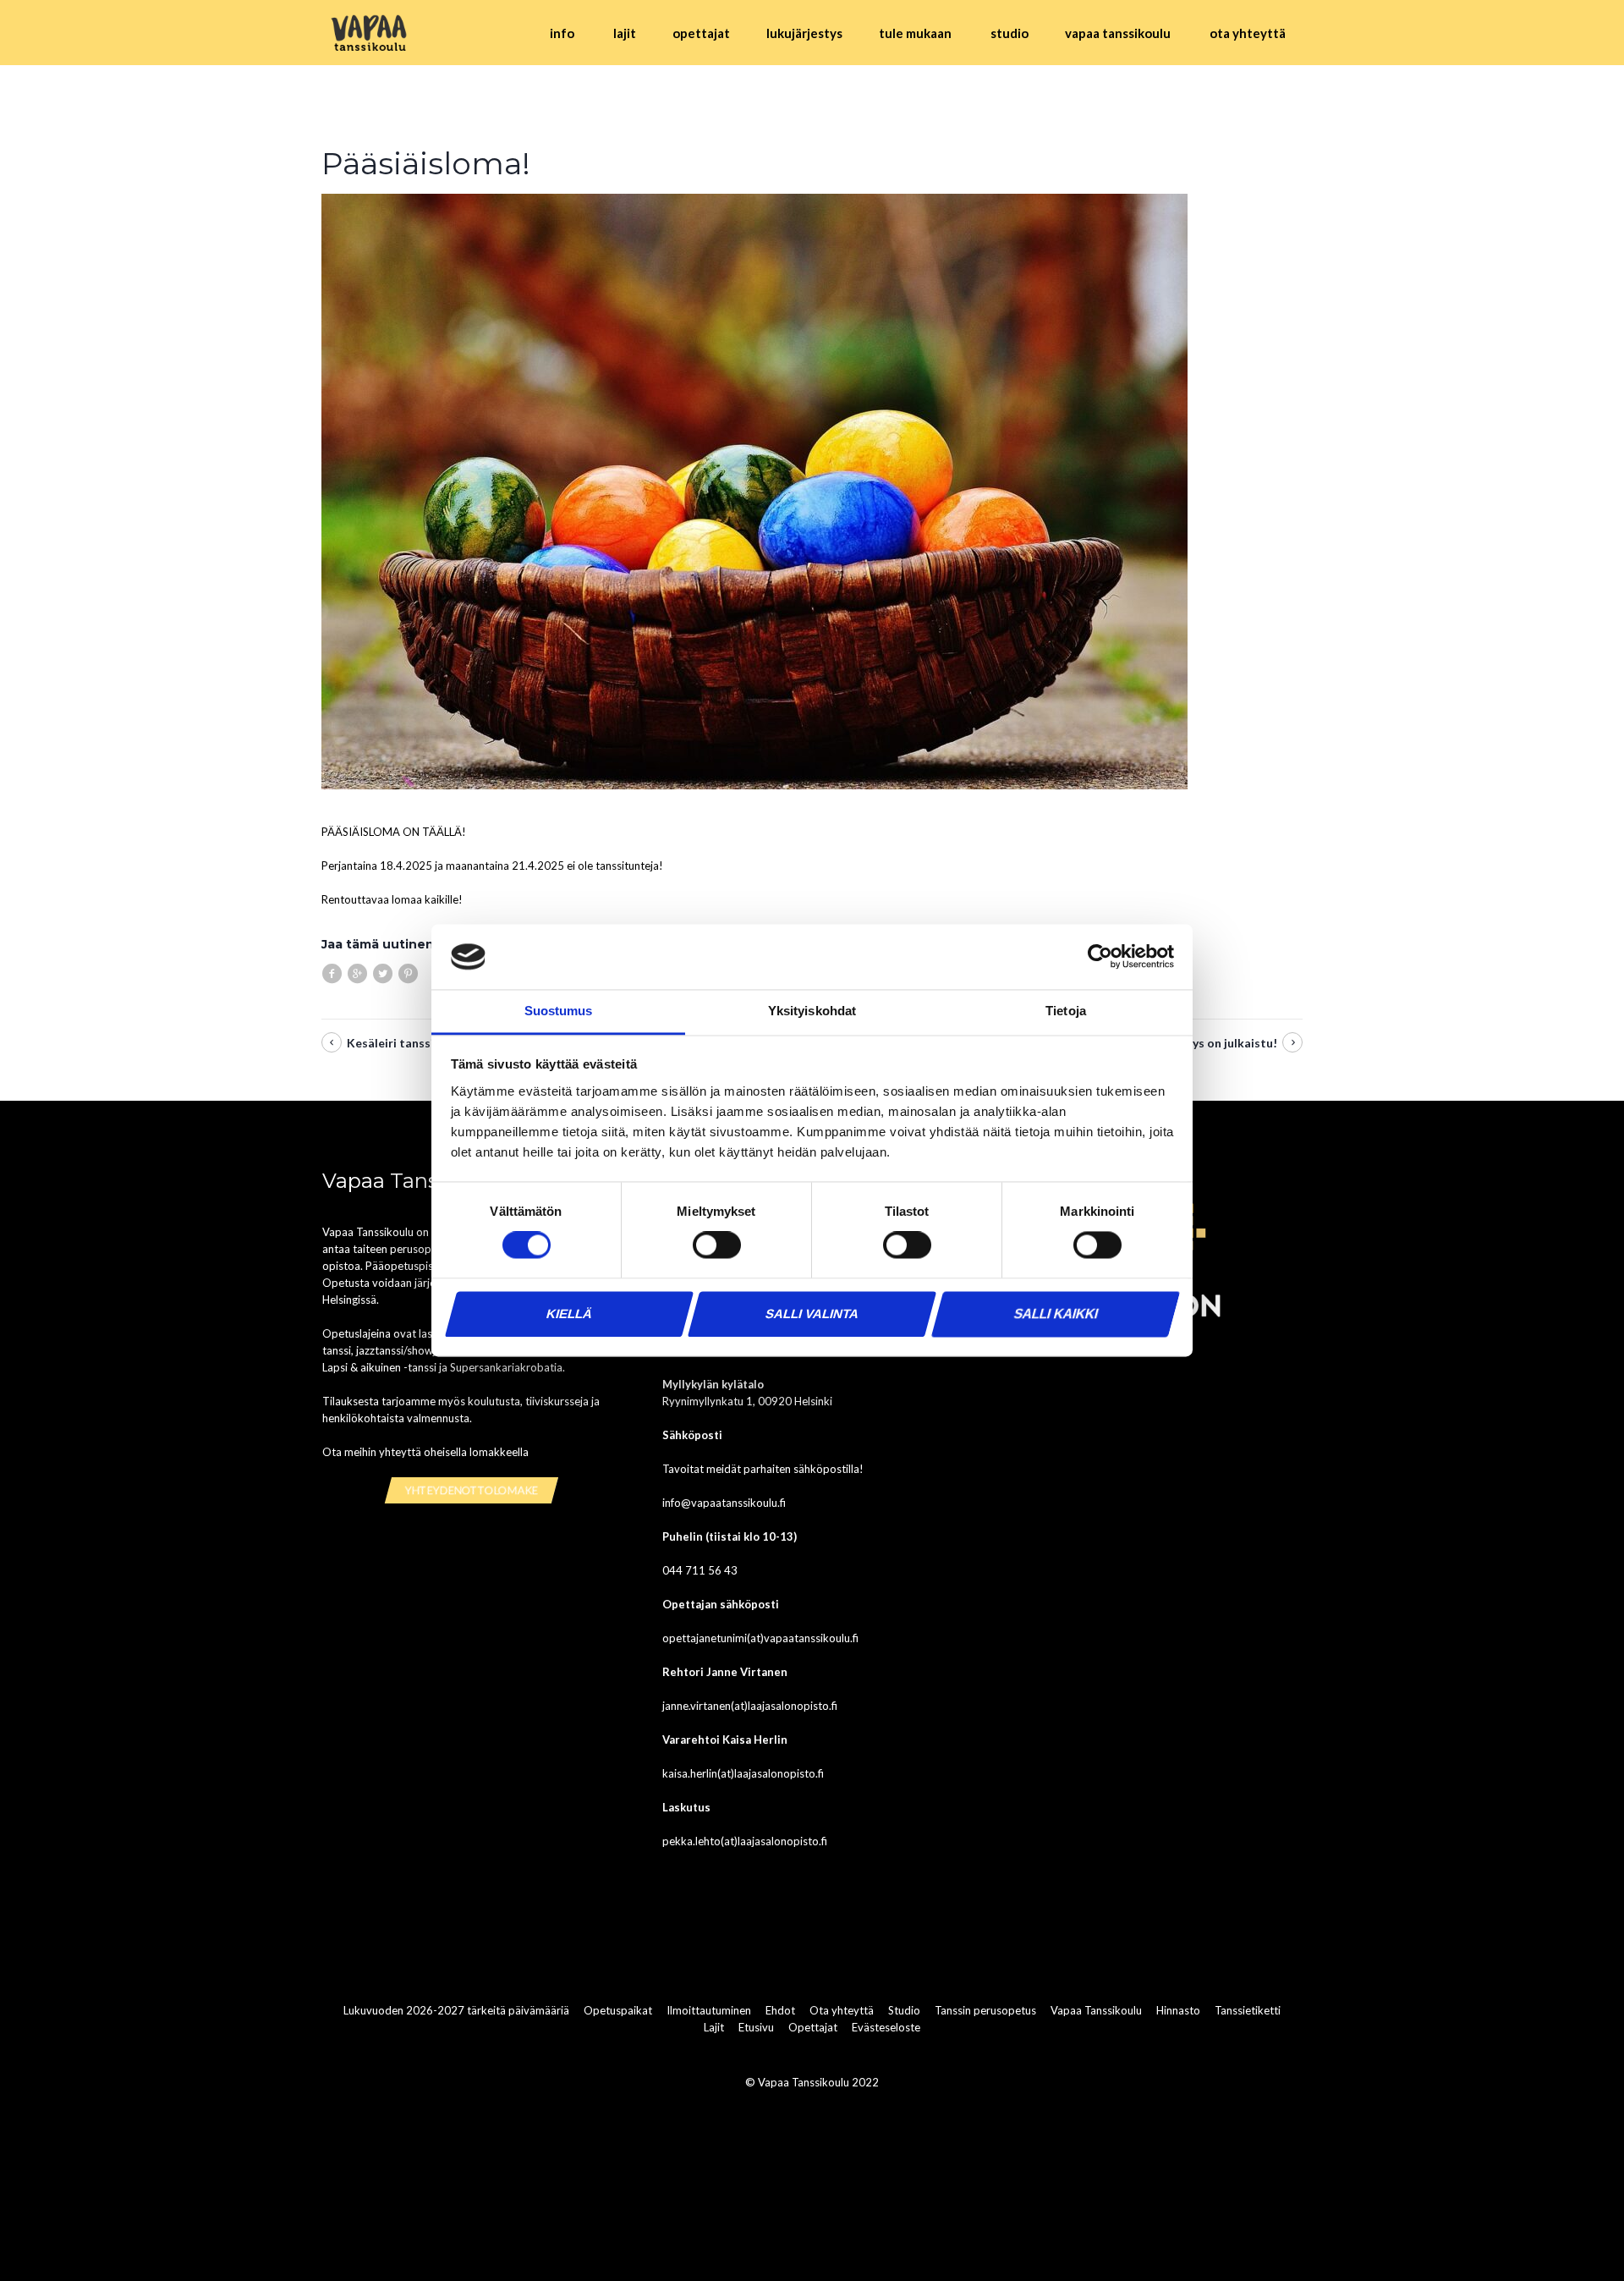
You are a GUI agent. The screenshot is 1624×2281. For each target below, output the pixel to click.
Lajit (714, 2028)
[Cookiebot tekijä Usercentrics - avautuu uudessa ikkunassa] (1100, 957)
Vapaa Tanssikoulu (1096, 2011)
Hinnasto (1178, 2011)
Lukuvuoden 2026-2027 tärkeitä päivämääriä (456, 2011)
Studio (904, 2011)
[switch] (717, 1245)
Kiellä (569, 1314)
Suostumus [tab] (559, 1011)
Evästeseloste (886, 2028)
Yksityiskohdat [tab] (812, 1011)
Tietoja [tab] (1066, 1011)
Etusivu (756, 2028)
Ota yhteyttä (842, 2011)
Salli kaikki (1056, 1314)
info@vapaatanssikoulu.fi (724, 1503)
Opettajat (813, 2028)
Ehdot (780, 2011)
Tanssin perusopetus (985, 2011)
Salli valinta (812, 1314)
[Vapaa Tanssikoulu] (370, 33)
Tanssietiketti (1248, 2011)
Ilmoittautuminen (709, 2011)
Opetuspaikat (618, 2011)
